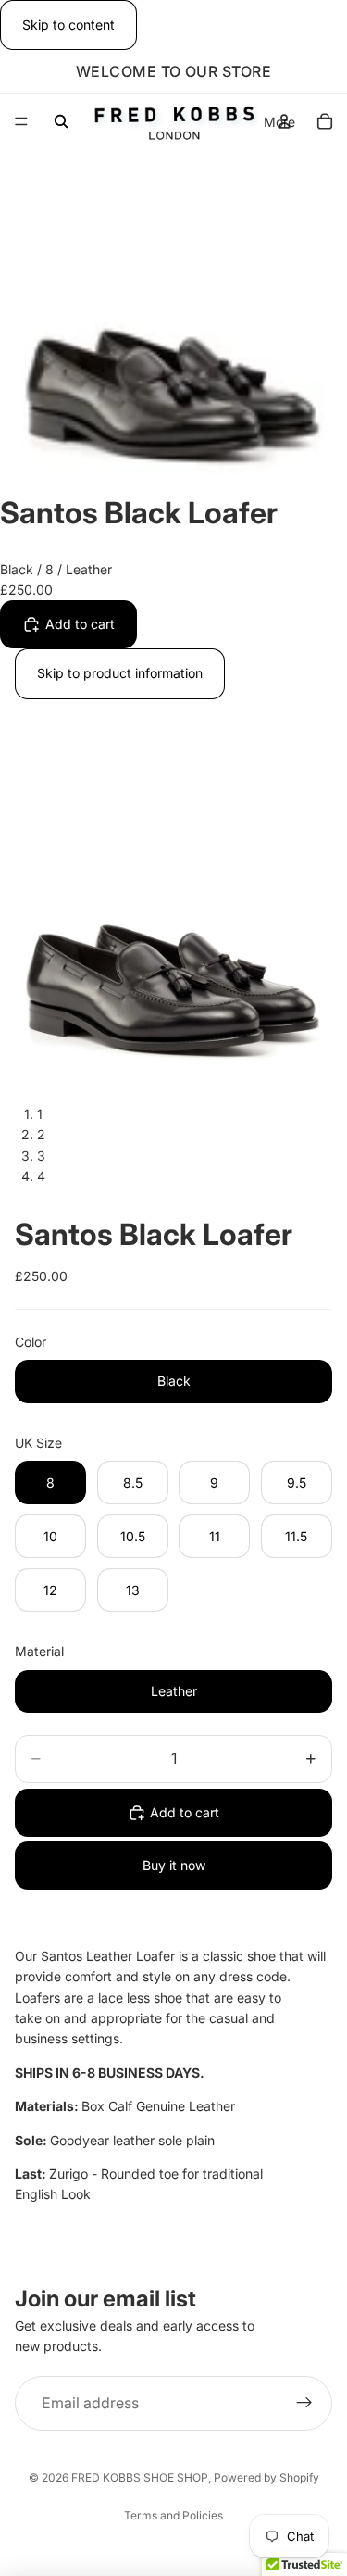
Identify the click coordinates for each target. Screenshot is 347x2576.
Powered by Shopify (266, 2477)
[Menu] (21, 122)
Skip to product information (120, 673)
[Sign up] (304, 2404)
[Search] (61, 121)
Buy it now (174, 1865)
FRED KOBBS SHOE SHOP (140, 2477)
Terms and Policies (173, 2515)
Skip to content (68, 25)
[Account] (284, 121)
